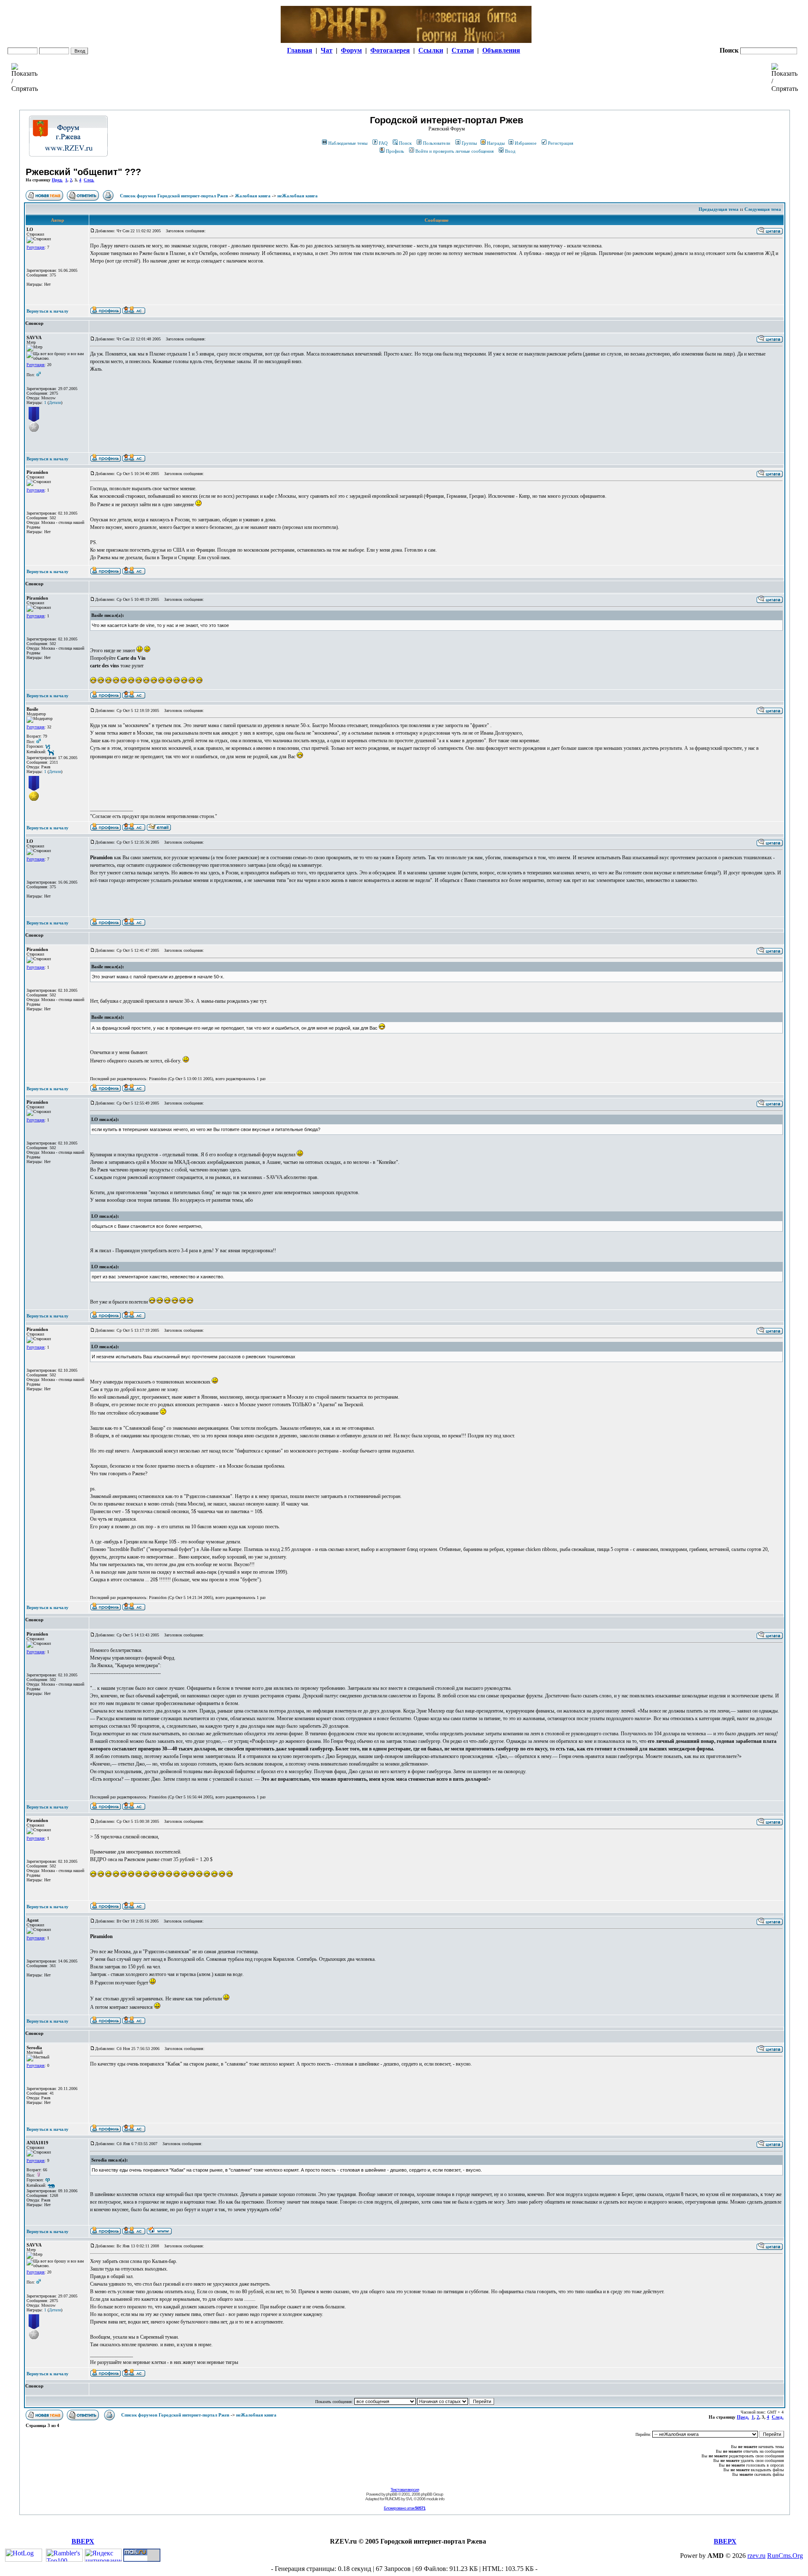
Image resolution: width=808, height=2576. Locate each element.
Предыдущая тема (719, 209)
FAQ (383, 143)
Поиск (405, 143)
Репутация (36, 247)
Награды (496, 143)
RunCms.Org (785, 2556)
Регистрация (561, 143)
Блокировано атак (405, 2508)
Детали (55, 402)
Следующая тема (763, 209)
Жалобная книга (253, 196)
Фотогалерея (390, 50)
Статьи (463, 50)
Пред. (57, 180)
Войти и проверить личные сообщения (454, 151)
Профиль (395, 151)
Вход (510, 151)
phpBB (392, 2494)
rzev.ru (756, 2556)
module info (435, 2499)
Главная (300, 50)
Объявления (501, 50)
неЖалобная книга (298, 196)
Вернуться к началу (48, 311)
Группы (469, 143)
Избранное (526, 143)
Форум (351, 50)
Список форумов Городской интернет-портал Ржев (174, 196)
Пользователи (437, 143)
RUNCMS (392, 2499)
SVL (409, 2499)
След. (89, 180)
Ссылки (431, 50)
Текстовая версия (405, 2490)
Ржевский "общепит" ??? (83, 172)
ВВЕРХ (83, 2541)
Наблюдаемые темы (348, 143)
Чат (327, 50)
